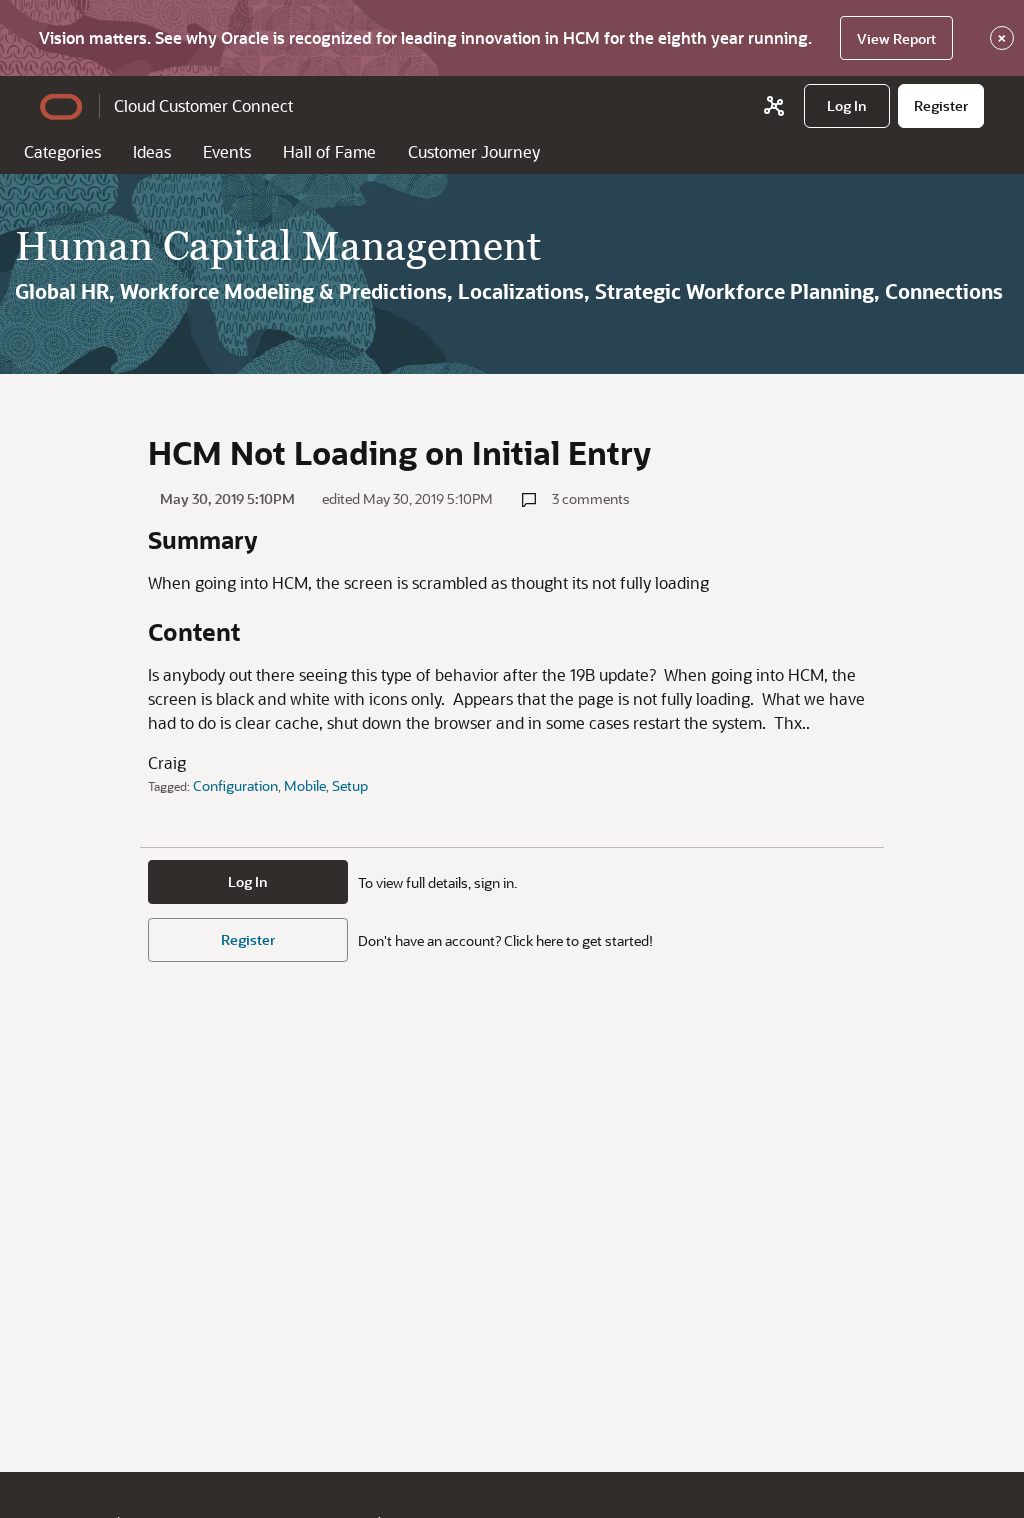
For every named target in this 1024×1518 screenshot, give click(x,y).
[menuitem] (847, 106)
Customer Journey (474, 151)
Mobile (305, 785)
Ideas (152, 151)
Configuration (235, 785)
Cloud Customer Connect (203, 105)
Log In (248, 881)
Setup (350, 785)
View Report (896, 38)
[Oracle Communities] (774, 106)
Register (248, 939)
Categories (62, 151)
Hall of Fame (329, 151)
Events (227, 151)
